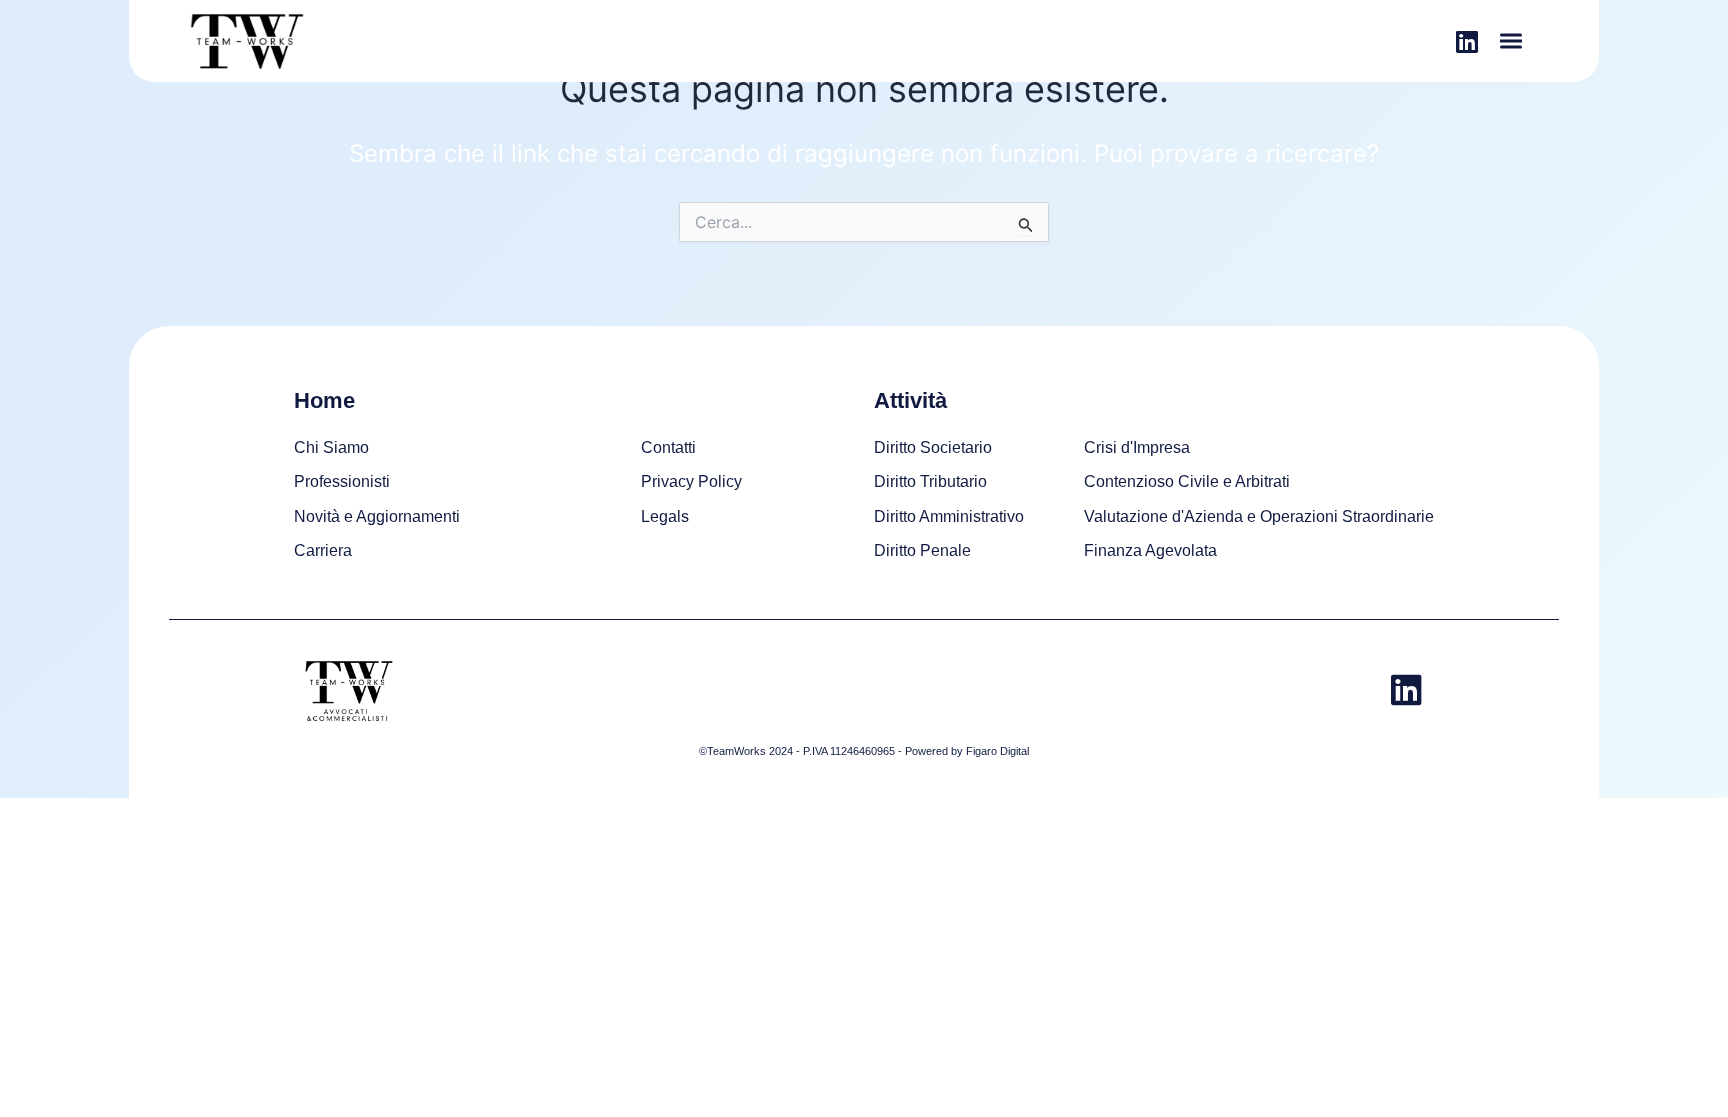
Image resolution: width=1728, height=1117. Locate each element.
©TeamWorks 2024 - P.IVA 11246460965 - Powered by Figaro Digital (864, 751)
